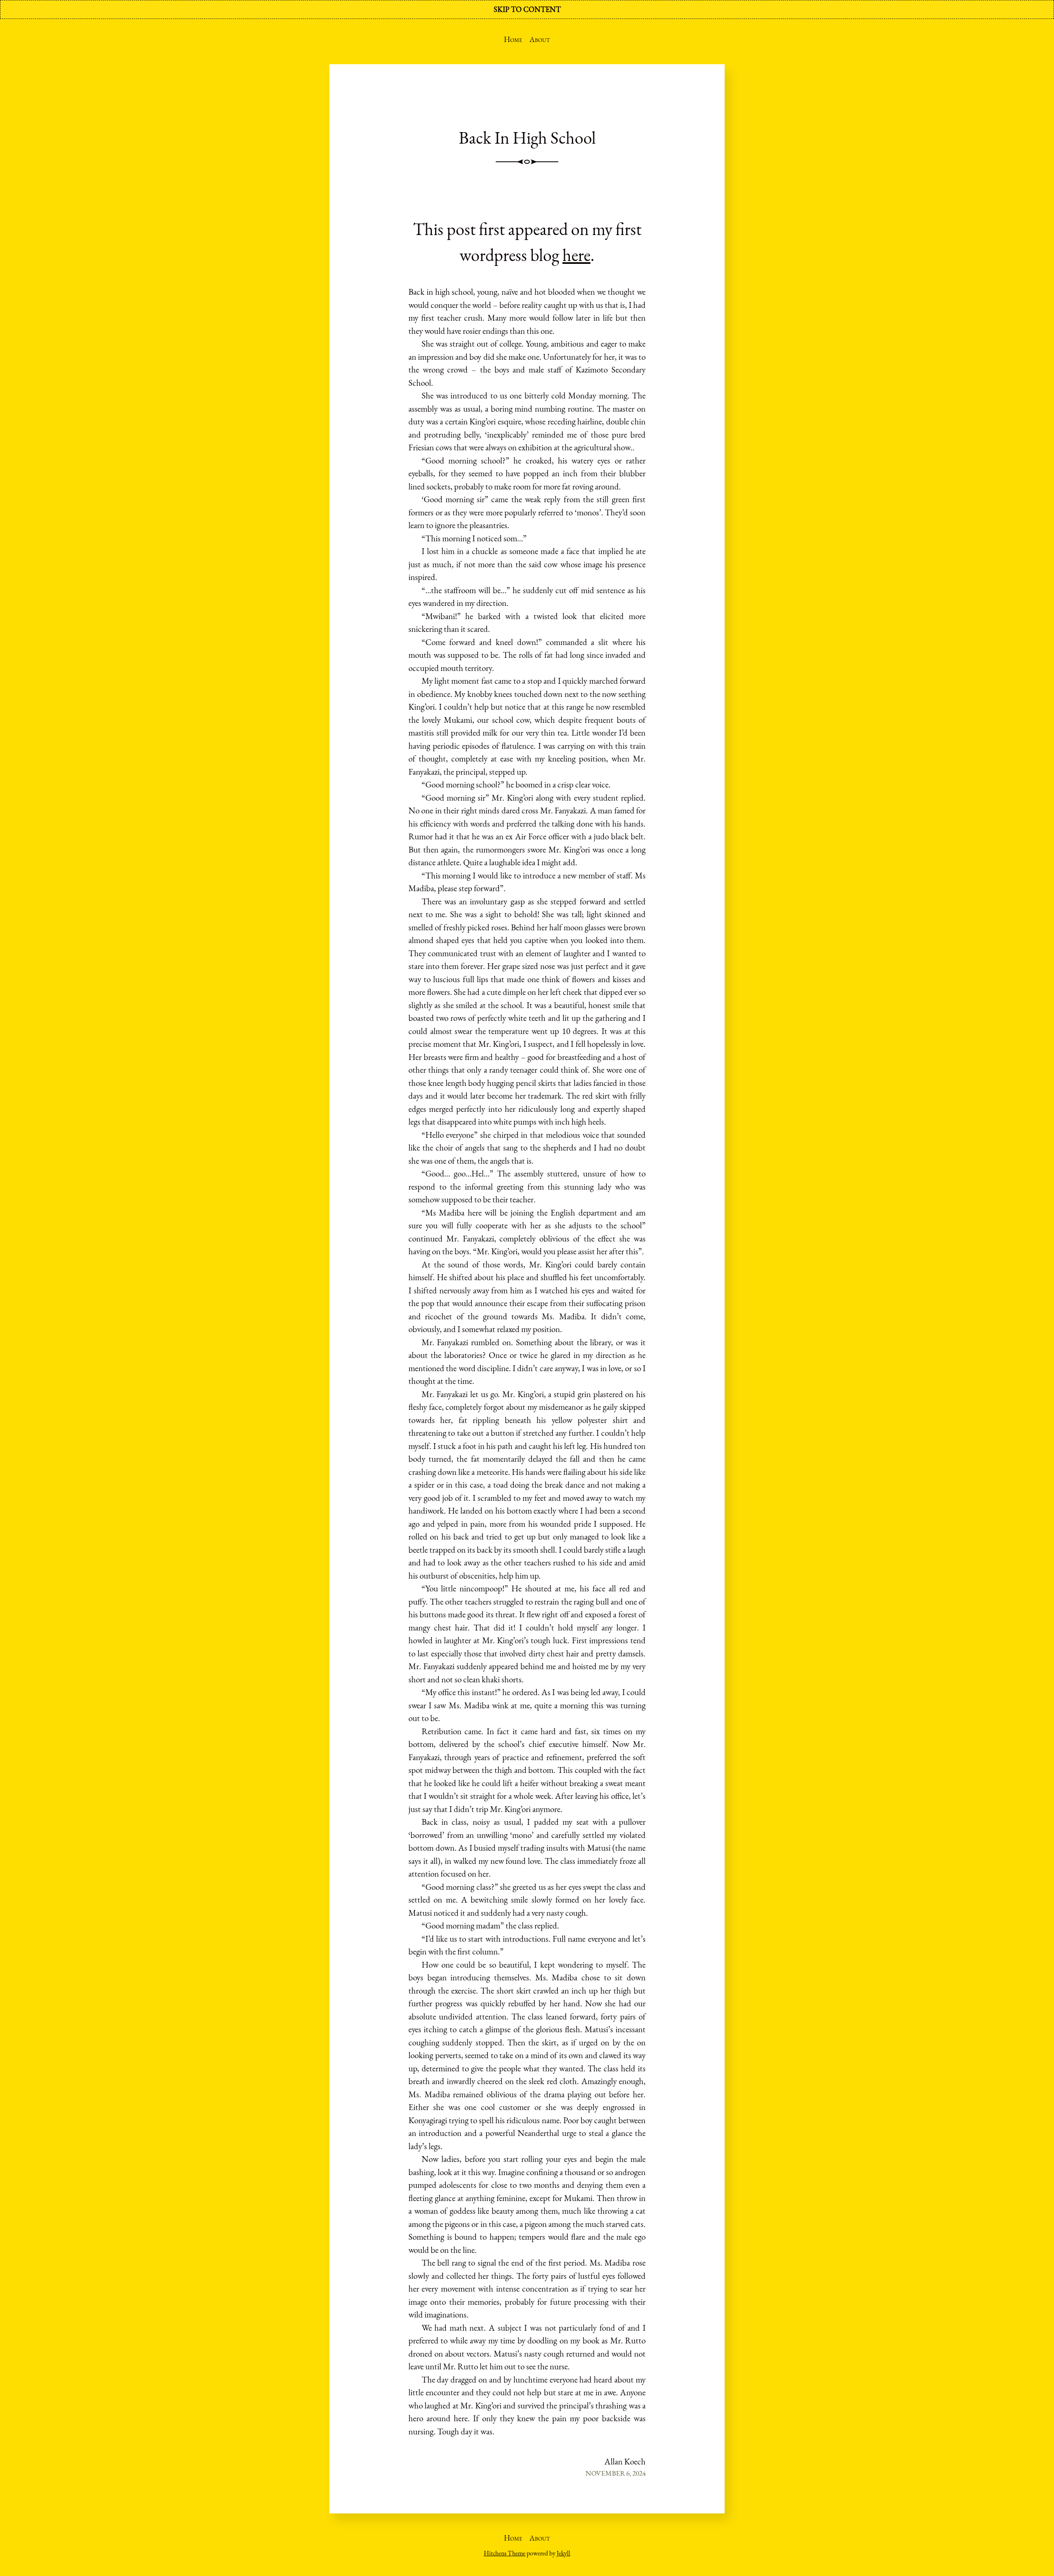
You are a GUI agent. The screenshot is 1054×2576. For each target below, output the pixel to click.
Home (513, 39)
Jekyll (563, 2553)
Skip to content (527, 9)
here (576, 255)
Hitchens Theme (505, 2553)
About (540, 39)
